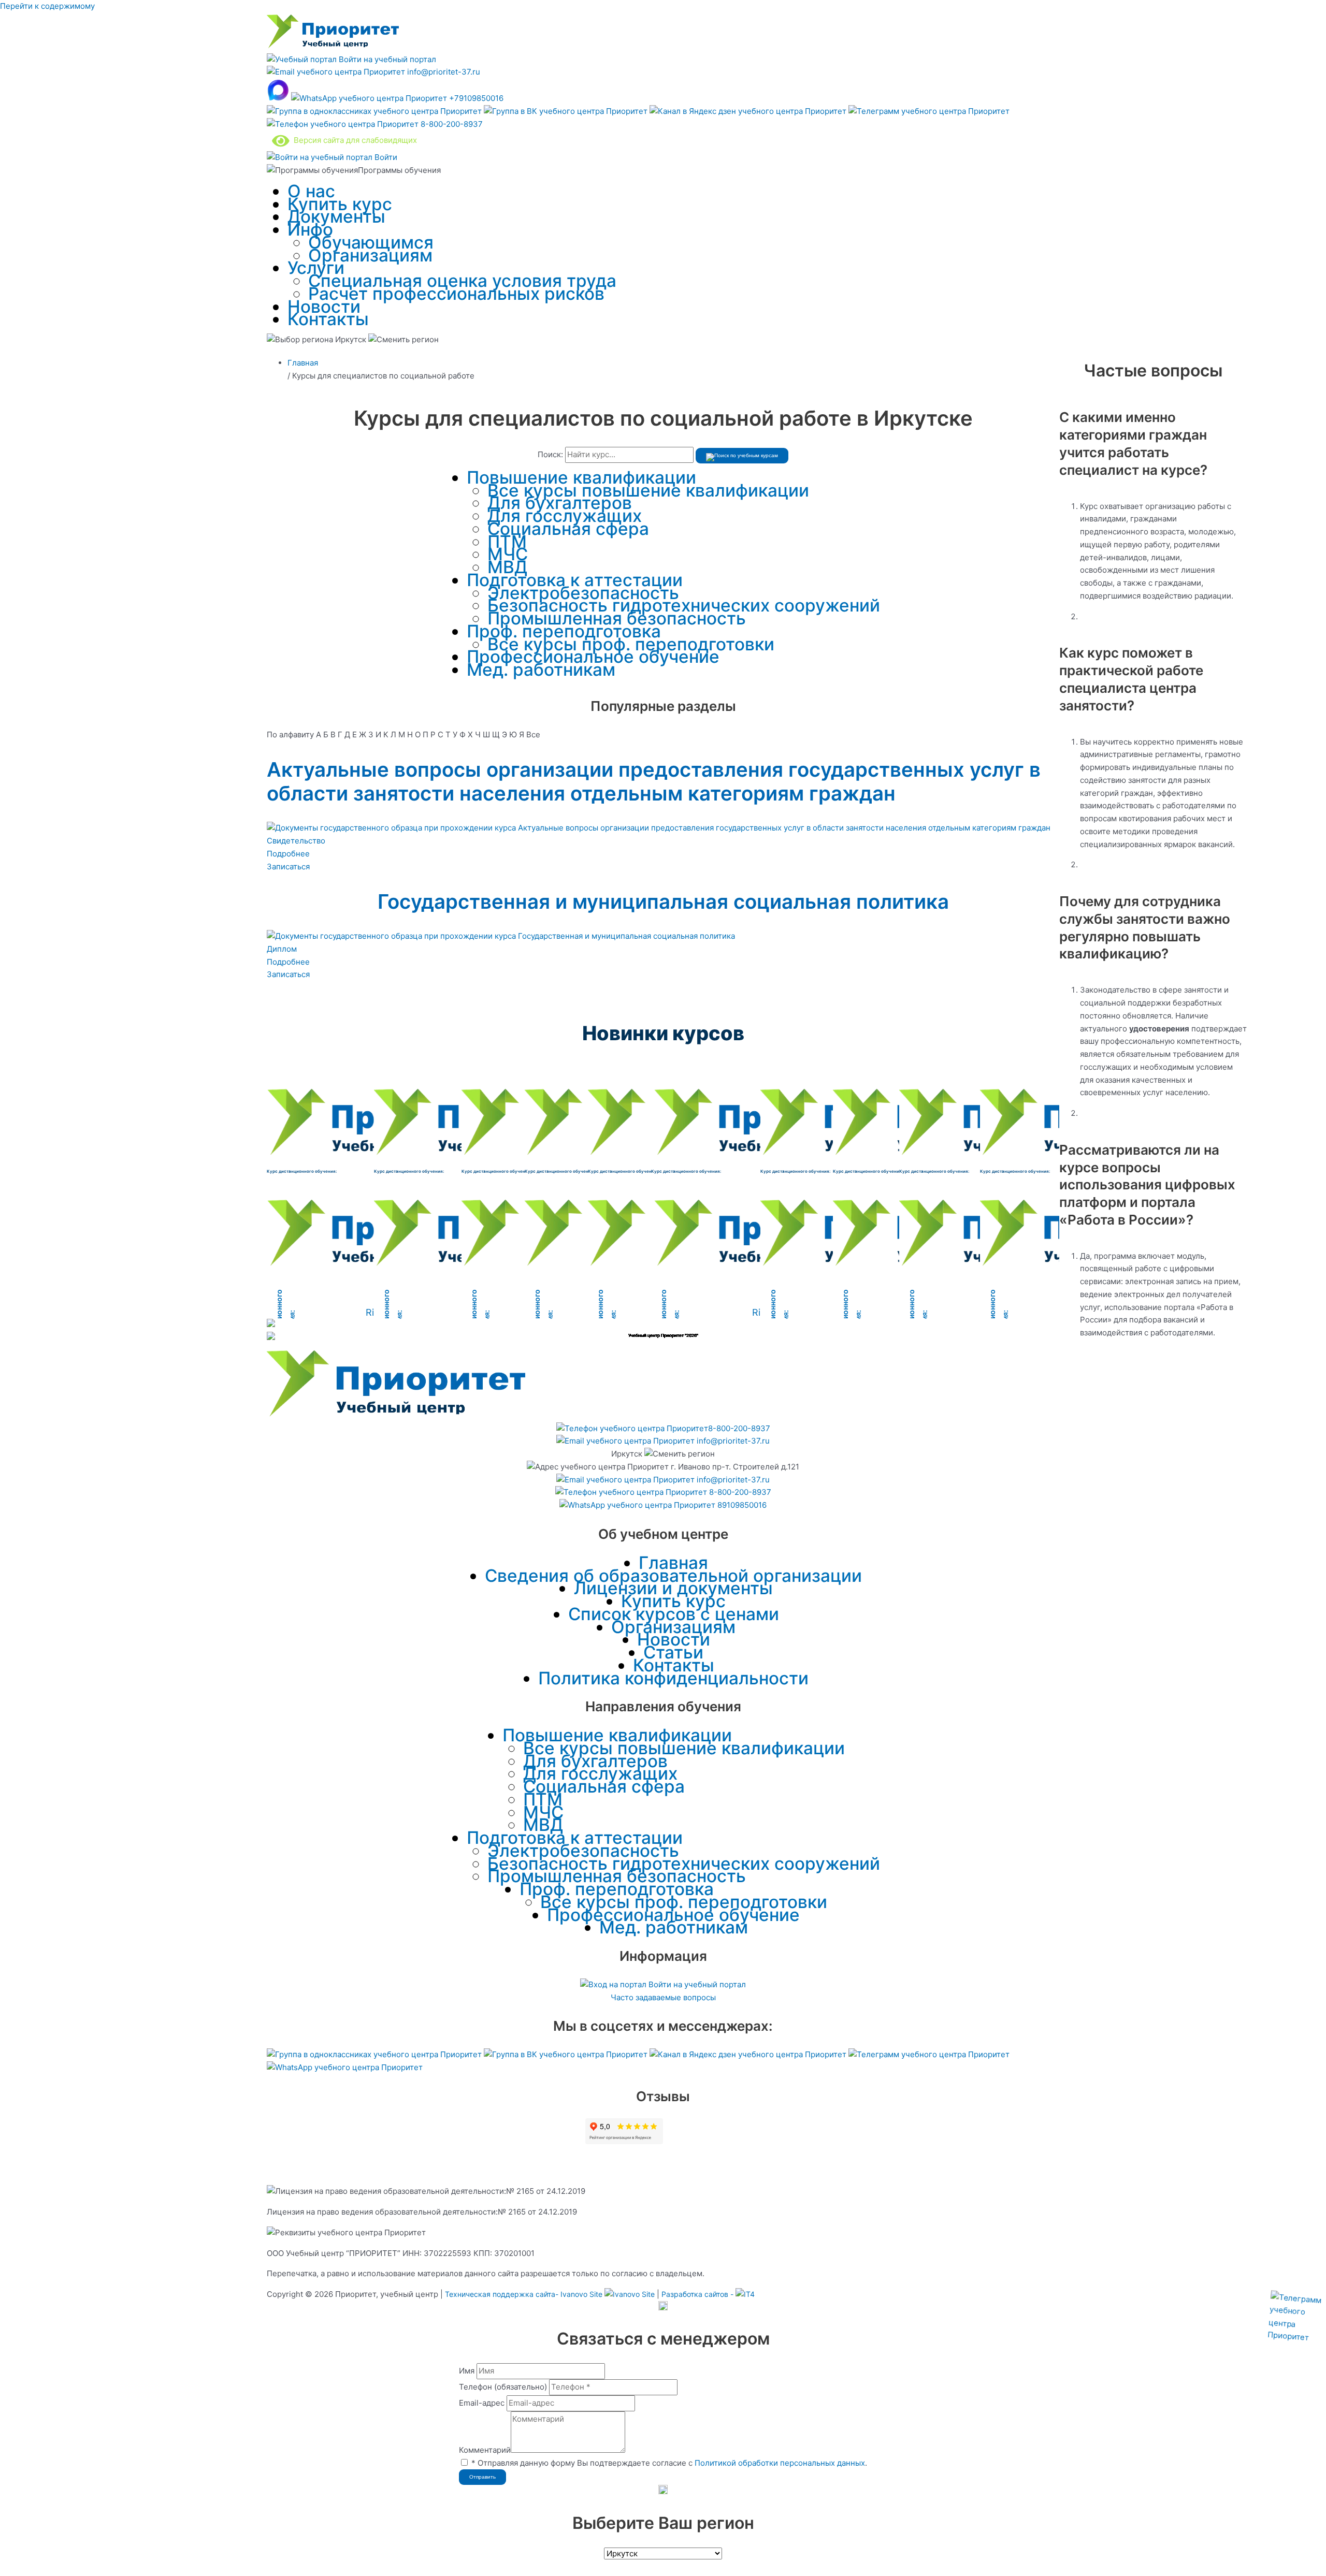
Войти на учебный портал (386, 59)
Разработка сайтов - (698, 2294)
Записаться (288, 867)
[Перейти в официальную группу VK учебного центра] (567, 111)
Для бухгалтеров (560, 503)
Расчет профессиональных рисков (456, 294)
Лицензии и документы (673, 1588)
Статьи (673, 1652)
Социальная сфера (568, 529)
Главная (673, 1563)
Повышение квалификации (581, 477)
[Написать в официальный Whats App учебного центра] (345, 2067)
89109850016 (741, 1505)
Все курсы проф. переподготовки (631, 644)
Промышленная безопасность (617, 618)
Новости (324, 307)
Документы (336, 216)
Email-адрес (482, 2403)
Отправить (482, 2477)
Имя (467, 2371)
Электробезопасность (583, 593)
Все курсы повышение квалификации (648, 490)
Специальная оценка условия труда (462, 281)
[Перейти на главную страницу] (333, 46)
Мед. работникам (541, 670)
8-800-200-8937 (451, 124)
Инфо (310, 229)
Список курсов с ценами (674, 1614)
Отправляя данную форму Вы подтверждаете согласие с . (669, 2463)
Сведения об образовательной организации (673, 1576)
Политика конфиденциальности (673, 1678)
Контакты (328, 319)
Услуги (316, 268)
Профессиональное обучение (593, 657)
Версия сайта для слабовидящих (353, 140)
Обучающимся (371, 242)
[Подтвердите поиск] (742, 456)
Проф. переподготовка (564, 631)
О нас (311, 191)
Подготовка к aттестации (575, 580)
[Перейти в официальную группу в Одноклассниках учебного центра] (375, 111)
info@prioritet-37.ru (443, 72)
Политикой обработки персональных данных (780, 2463)
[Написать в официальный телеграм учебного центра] (929, 111)
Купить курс (340, 204)
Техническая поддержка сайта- (524, 2294)
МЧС (508, 554)
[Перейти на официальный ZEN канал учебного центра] (749, 111)
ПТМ (507, 542)
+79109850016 (475, 98)
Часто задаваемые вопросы (663, 1997)
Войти (385, 157)
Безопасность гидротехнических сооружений (684, 605)
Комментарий (485, 2450)
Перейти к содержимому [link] (47, 6)
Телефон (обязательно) (503, 2387)
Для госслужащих (565, 516)
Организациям (370, 255)
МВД (507, 567)
